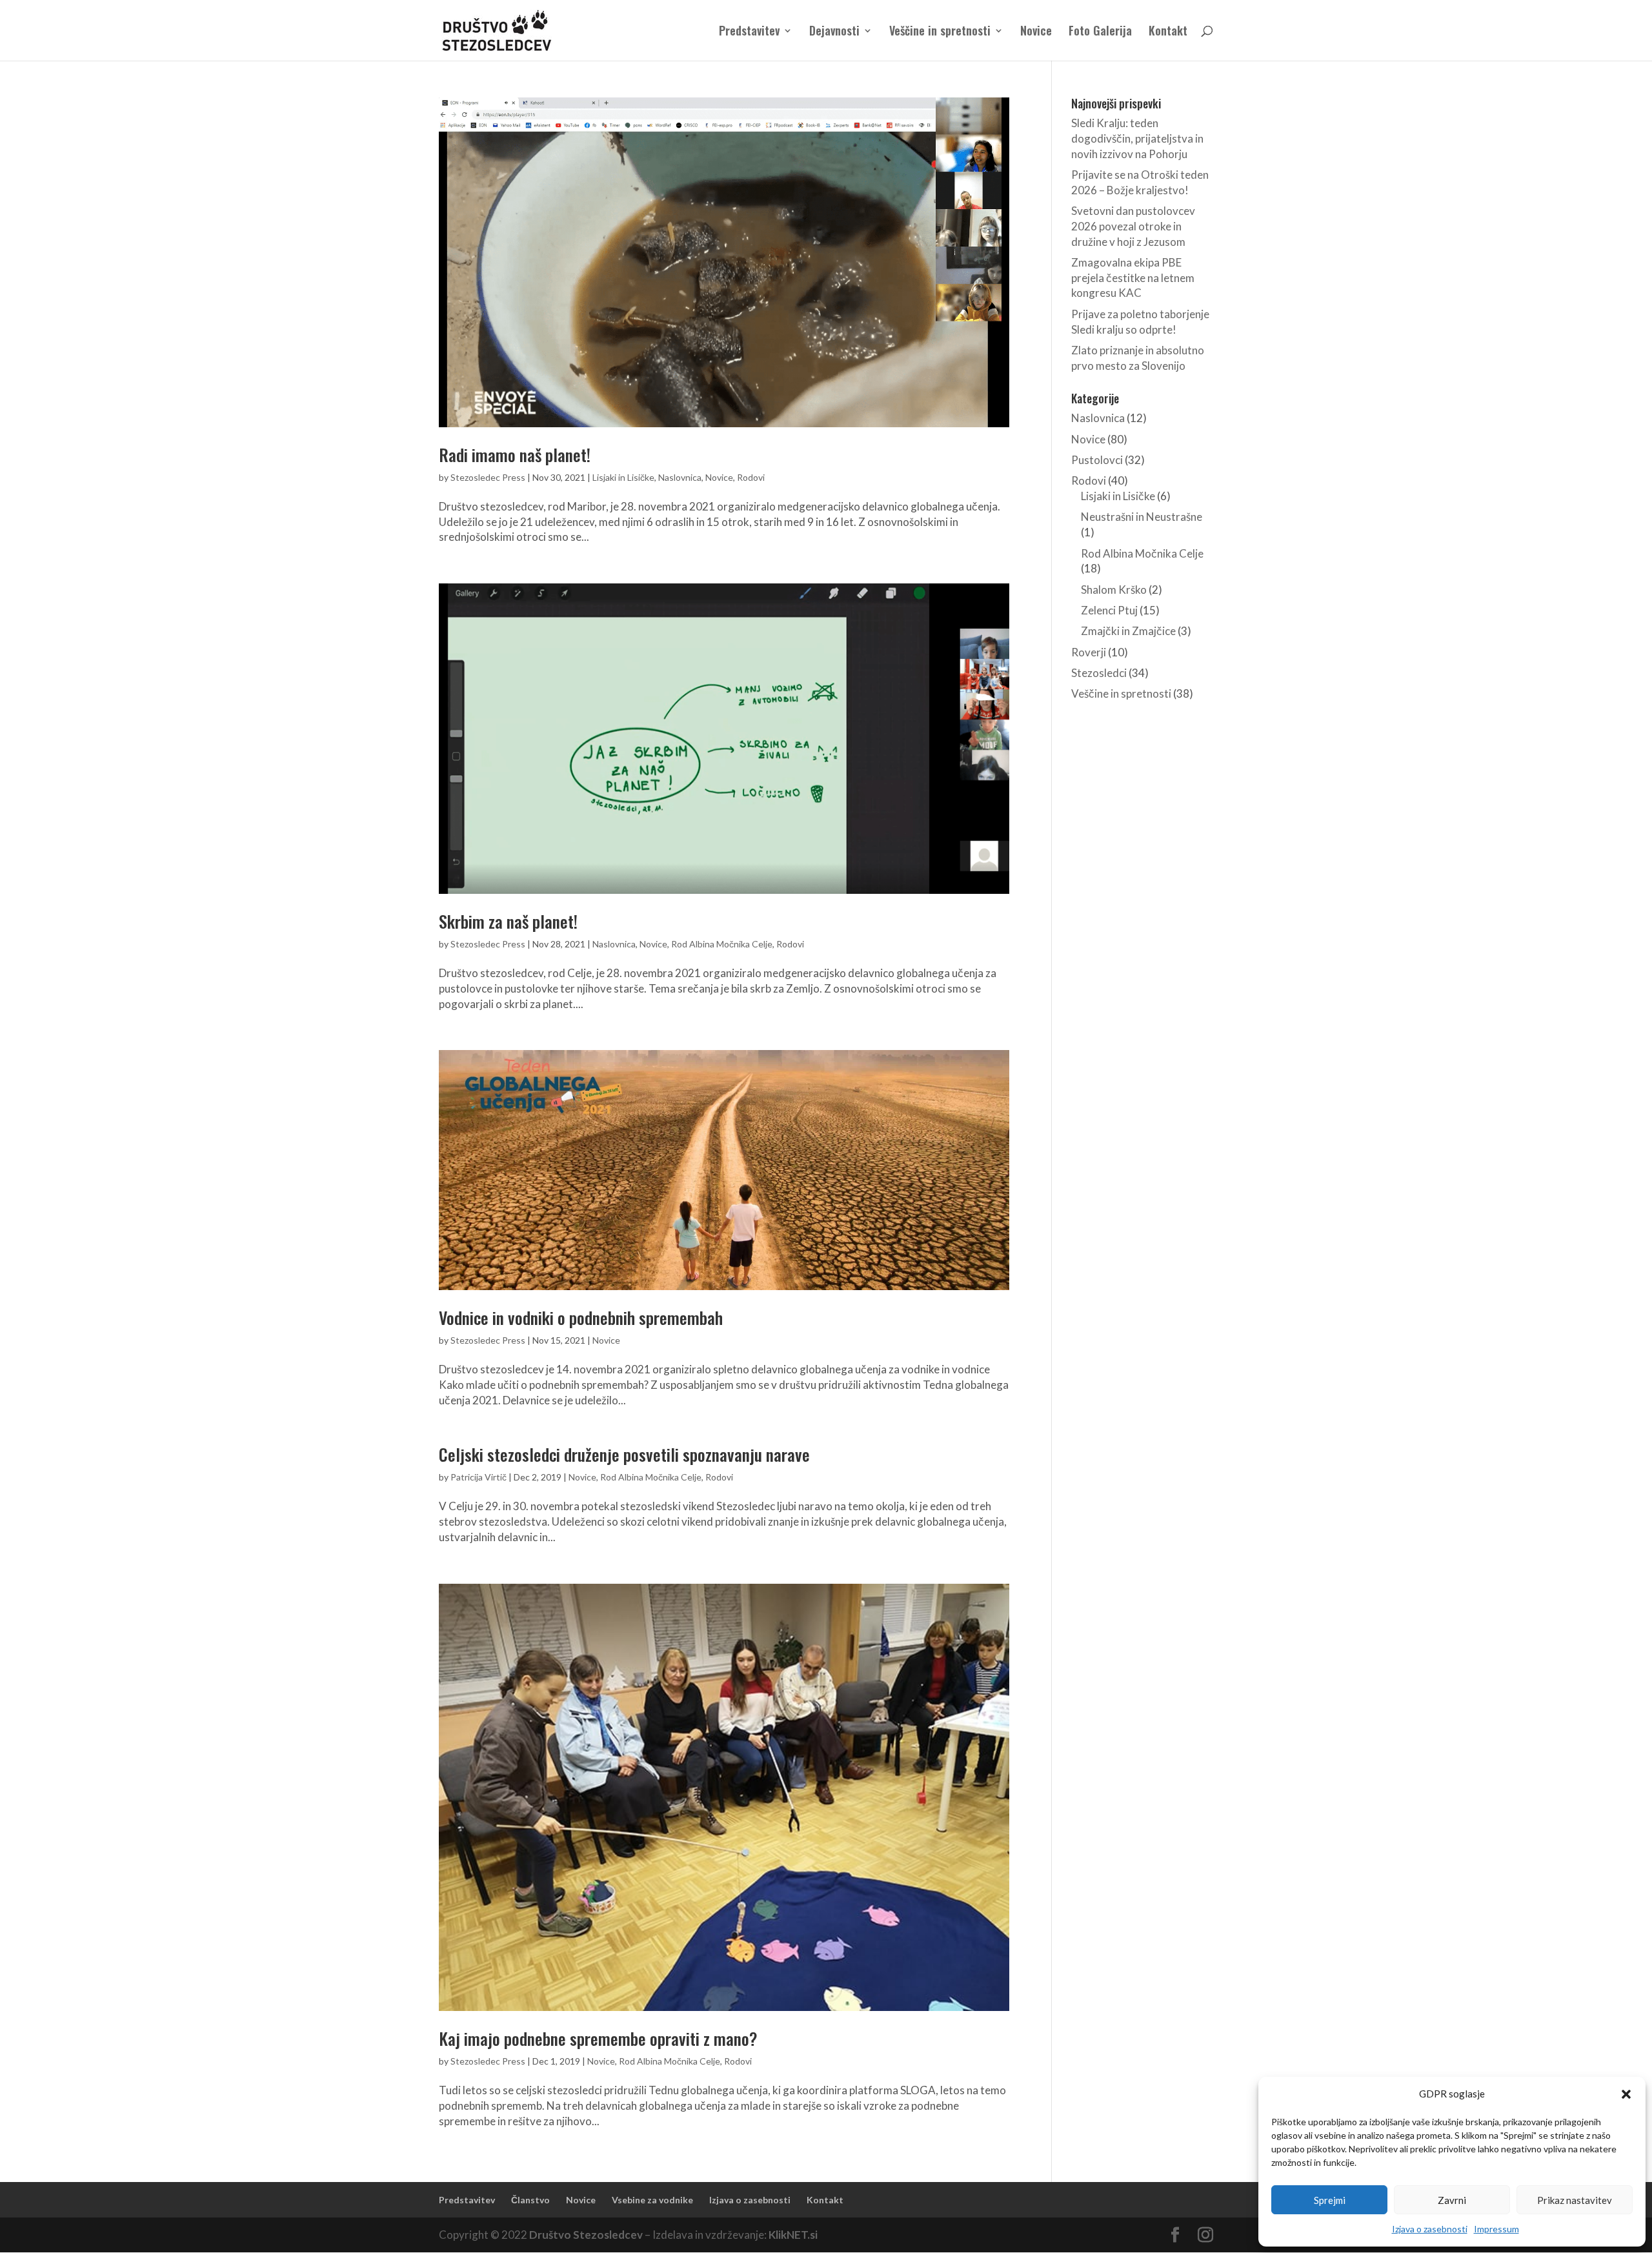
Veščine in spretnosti (940, 32)
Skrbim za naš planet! (508, 921)
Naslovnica (680, 477)
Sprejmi (1330, 2200)
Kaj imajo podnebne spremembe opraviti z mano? (598, 2038)
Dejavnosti (834, 32)
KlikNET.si (793, 2235)
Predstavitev (749, 32)
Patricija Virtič (478, 1477)
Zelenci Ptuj (1109, 610)
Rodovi (751, 477)
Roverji (1089, 652)
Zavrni (1452, 2200)
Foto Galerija (1100, 32)
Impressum (1496, 2229)
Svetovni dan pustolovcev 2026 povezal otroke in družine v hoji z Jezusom (1133, 226)
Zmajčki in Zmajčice (1128, 631)
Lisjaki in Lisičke (623, 477)
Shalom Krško (1114, 590)
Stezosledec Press (488, 477)
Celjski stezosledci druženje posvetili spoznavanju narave (624, 1454)
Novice (1036, 32)
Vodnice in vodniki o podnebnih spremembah (581, 1318)
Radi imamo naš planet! (515, 455)
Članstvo (530, 2200)
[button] (1626, 2094)
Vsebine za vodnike (652, 2200)
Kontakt (1168, 32)
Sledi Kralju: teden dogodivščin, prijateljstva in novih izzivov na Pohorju (1137, 138)
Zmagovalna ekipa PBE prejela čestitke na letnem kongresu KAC (1133, 278)
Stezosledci (1099, 673)
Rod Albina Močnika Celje (722, 944)
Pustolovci (1097, 460)
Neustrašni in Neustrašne (1142, 517)
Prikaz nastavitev (1575, 2200)
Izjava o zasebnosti (1430, 2229)
